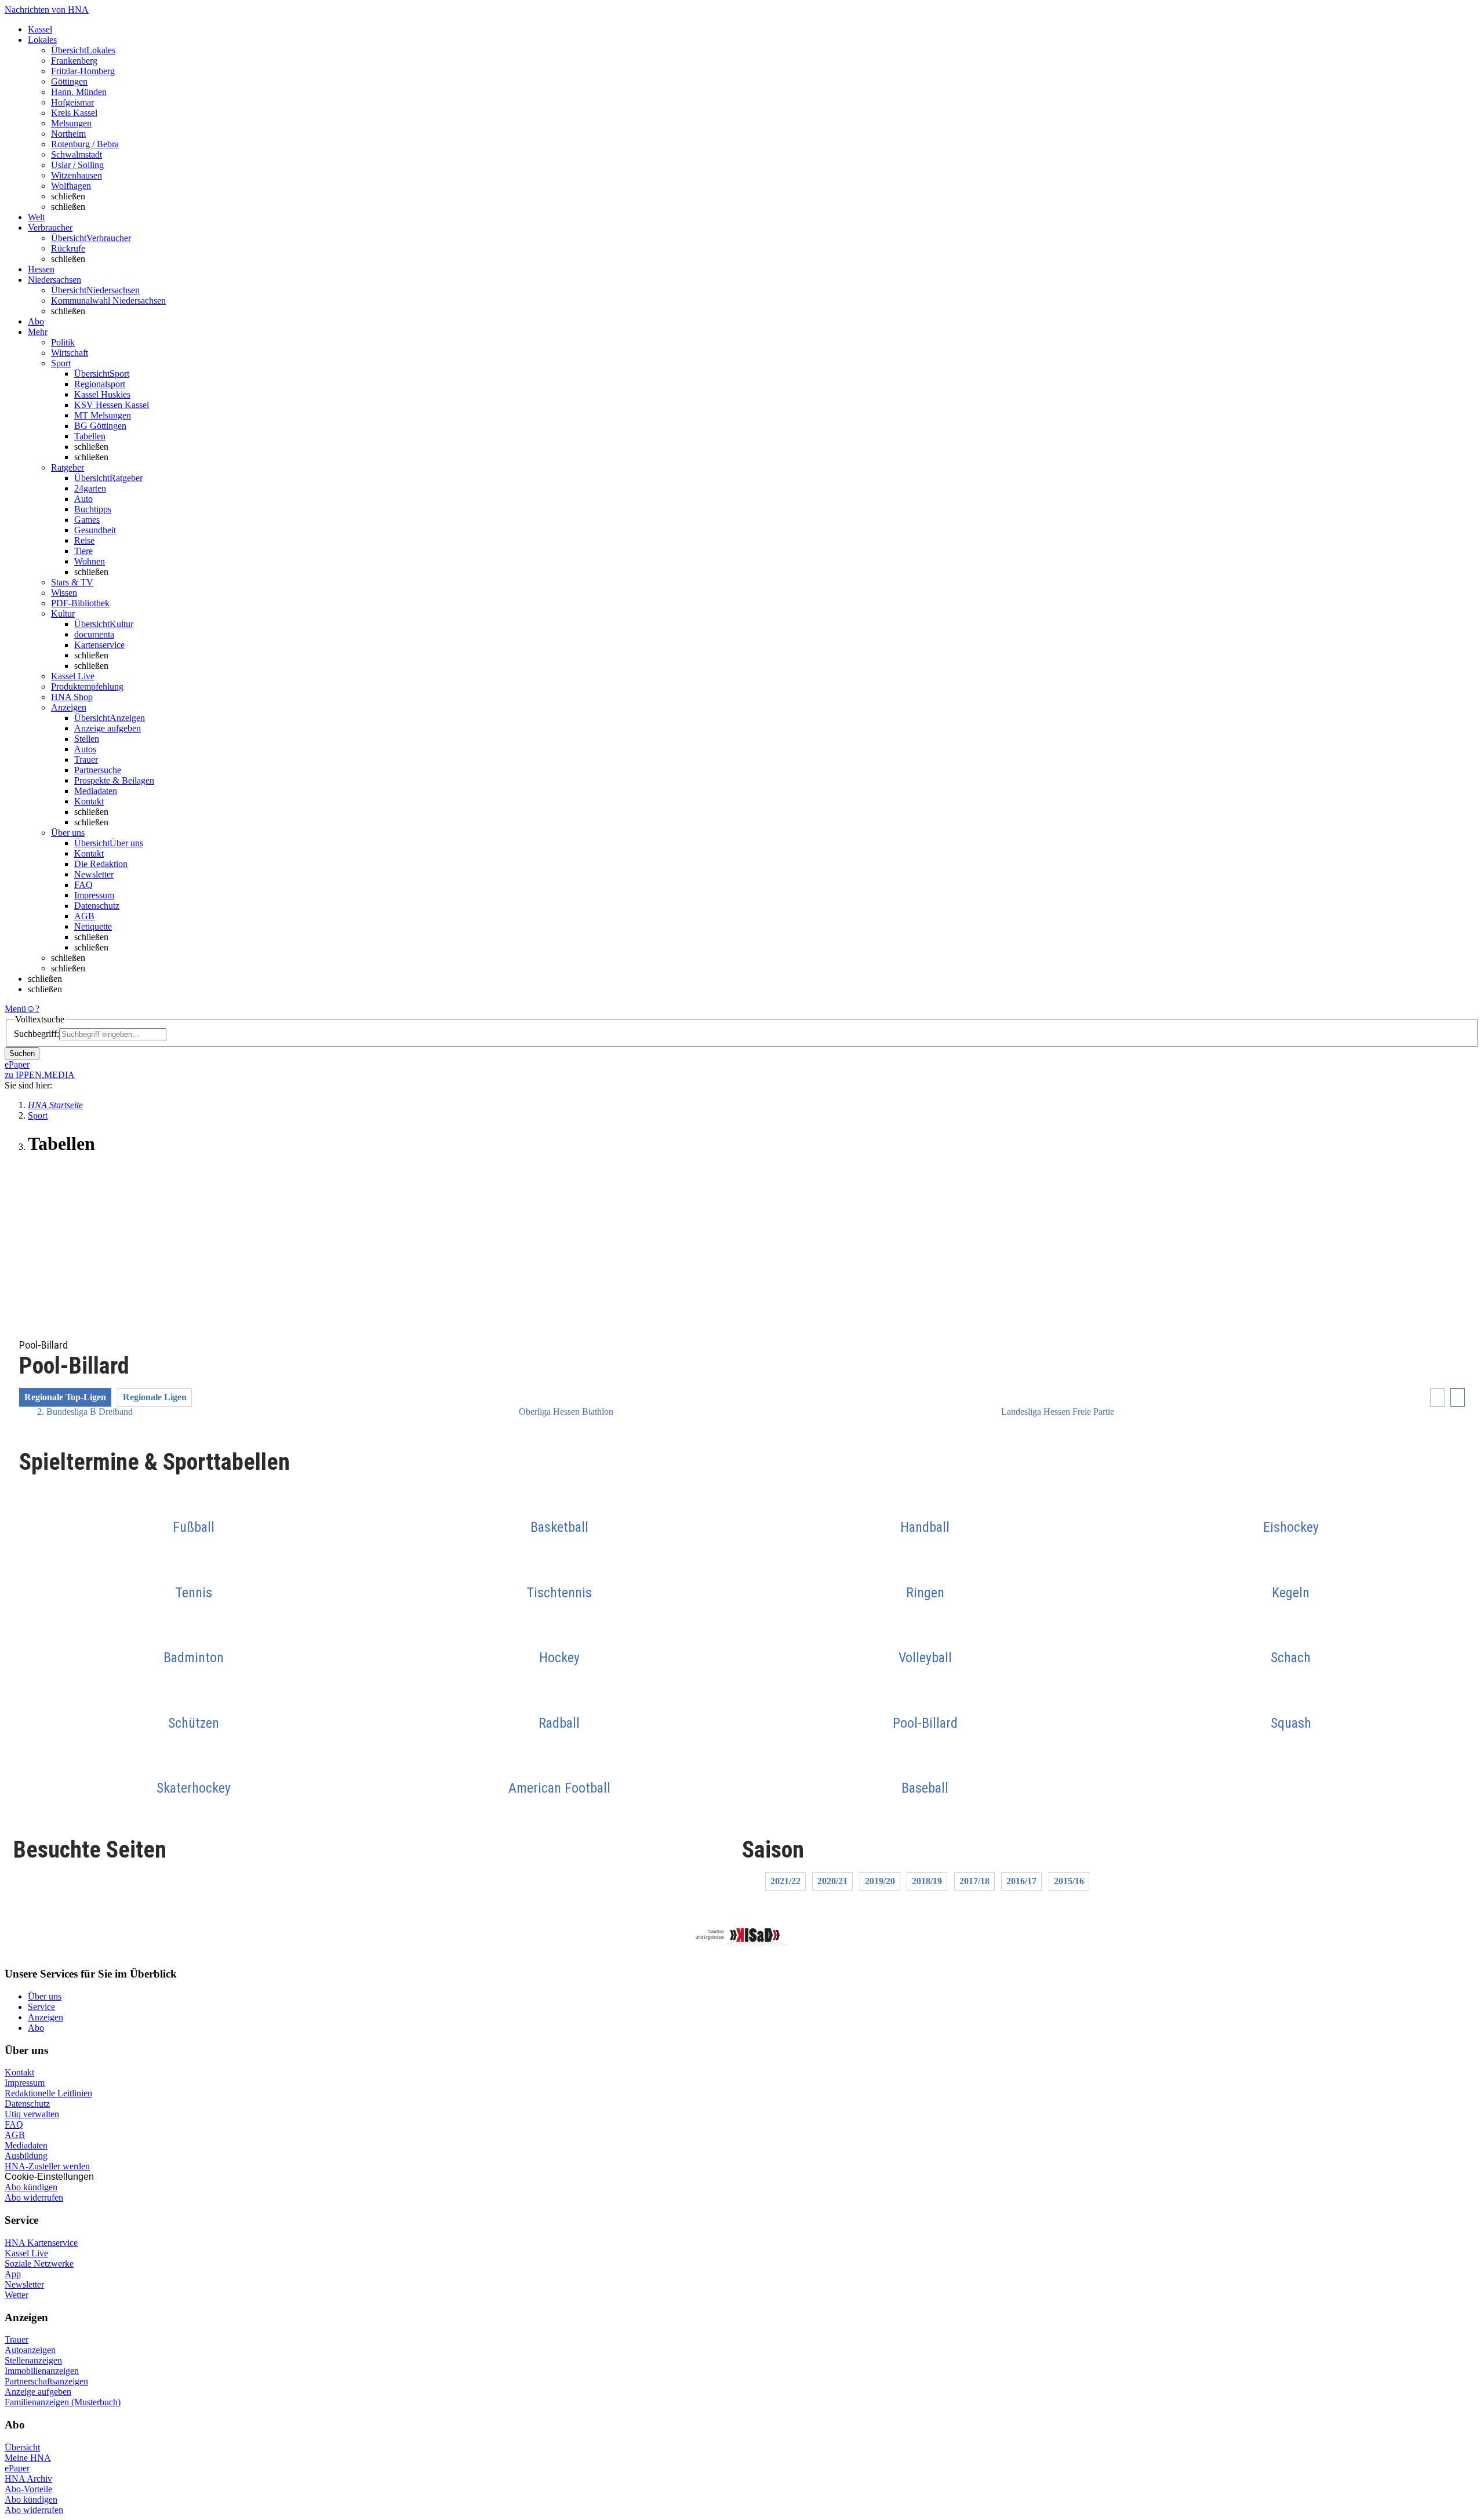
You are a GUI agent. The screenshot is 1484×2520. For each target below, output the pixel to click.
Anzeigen (46, 2017)
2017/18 (974, 1881)
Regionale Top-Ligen (65, 1397)
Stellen (87, 739)
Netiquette (93, 926)
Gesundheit (95, 530)
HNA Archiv (28, 2479)
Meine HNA (28, 2458)
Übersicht (22, 2447)
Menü (15, 1009)
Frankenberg (74, 61)
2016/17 (1021, 1881)
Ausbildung (26, 2156)
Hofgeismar (72, 102)
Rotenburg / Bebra (85, 144)
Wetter (17, 2295)
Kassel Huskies (102, 394)
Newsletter (94, 874)
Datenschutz (97, 906)
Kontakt (89, 801)
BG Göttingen (100, 426)
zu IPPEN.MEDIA (40, 1075)
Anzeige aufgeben (108, 728)
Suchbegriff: (37, 1034)
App (13, 2274)
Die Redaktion (101, 864)
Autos (85, 749)
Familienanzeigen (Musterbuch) (63, 2402)
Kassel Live (26, 2253)
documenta (94, 634)
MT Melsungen (103, 415)
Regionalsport (100, 384)
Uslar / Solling (77, 165)
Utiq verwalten (32, 2114)
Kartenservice (99, 645)
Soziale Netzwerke (39, 2264)
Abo (36, 2028)
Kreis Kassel (74, 113)
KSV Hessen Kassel (112, 405)
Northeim (68, 134)
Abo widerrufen (34, 2197)
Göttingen (69, 81)
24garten (90, 488)
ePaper (17, 2468)
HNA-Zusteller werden (47, 2166)
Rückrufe (68, 248)
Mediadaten (96, 791)
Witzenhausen (77, 175)
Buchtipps (93, 509)
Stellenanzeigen (33, 2360)
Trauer (86, 760)
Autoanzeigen (30, 2350)
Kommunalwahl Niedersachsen (108, 301)
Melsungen (71, 123)
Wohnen (90, 561)
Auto (83, 499)
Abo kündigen (31, 2187)
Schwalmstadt (77, 154)
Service (41, 2007)
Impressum (94, 895)
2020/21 (832, 1881)
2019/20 (880, 1881)
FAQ (83, 885)
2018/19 (927, 1881)
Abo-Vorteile (28, 2489)
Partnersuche (98, 770)
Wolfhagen (71, 186)
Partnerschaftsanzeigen (46, 2381)
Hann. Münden (79, 92)
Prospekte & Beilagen (114, 780)
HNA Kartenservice (41, 2243)
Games (87, 520)
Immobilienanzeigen (42, 2371)
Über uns (45, 1996)
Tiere (83, 551)
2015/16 (1069, 1881)
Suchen (22, 1053)
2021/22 (785, 1881)
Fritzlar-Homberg (83, 71)
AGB (84, 916)
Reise (84, 540)
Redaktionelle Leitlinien (48, 2093)
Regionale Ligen (155, 1397)
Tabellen (90, 436)
